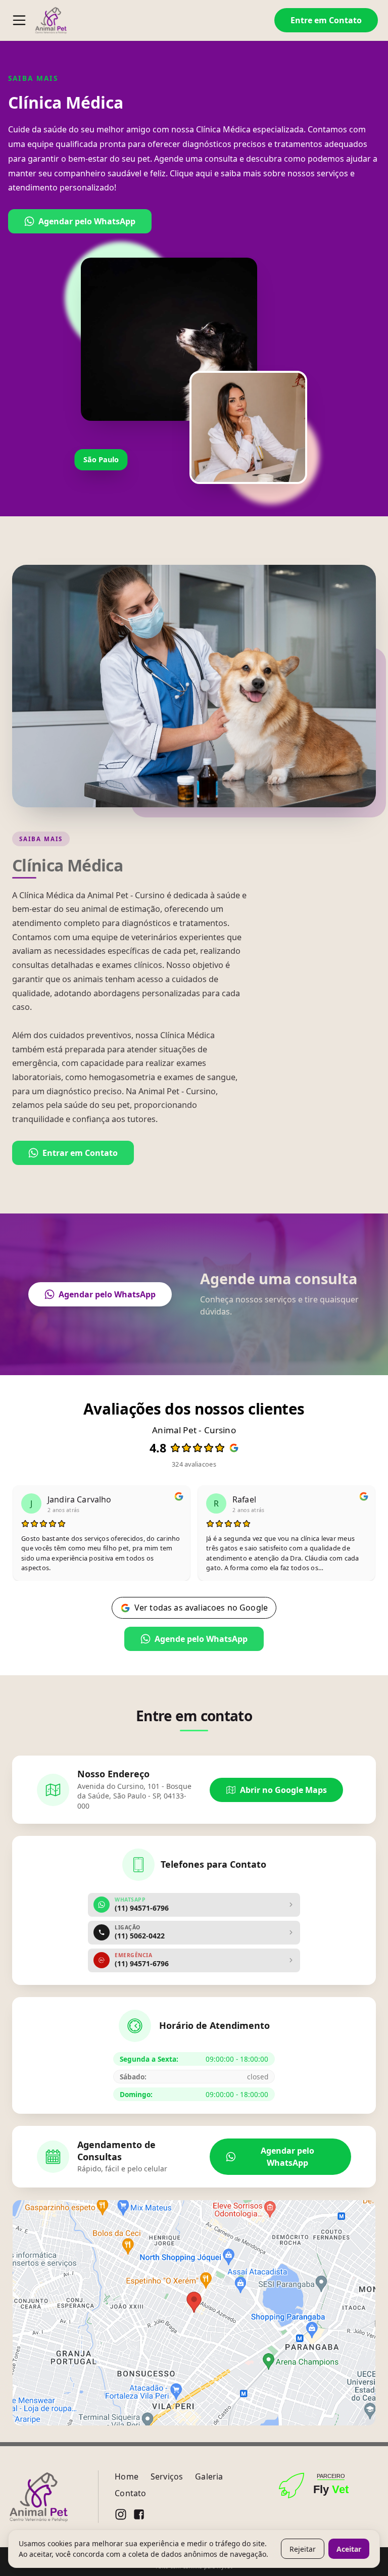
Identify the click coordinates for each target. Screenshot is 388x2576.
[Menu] (19, 20)
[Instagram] (121, 2514)
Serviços (167, 2476)
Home (127, 2476)
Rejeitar (303, 2549)
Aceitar (349, 2549)
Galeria (209, 2476)
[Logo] (51, 20)
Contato (130, 2493)
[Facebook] (139, 2514)
